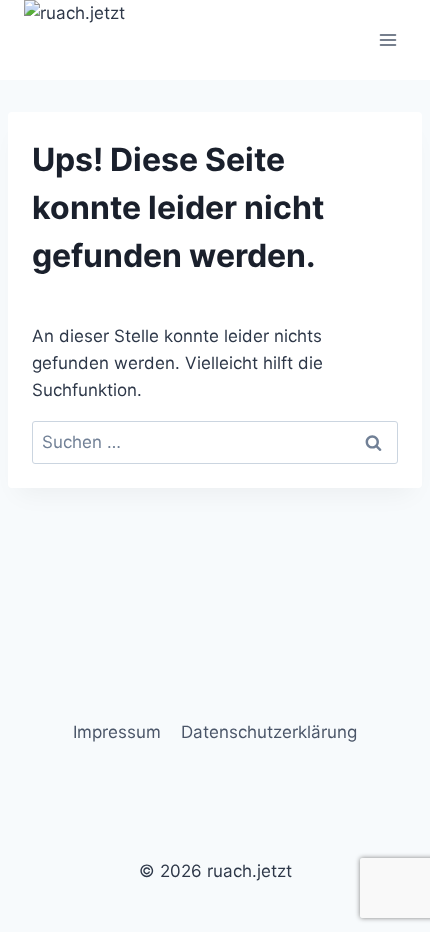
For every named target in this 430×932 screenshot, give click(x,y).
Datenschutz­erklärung (269, 732)
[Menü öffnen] (387, 39)
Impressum (117, 732)
